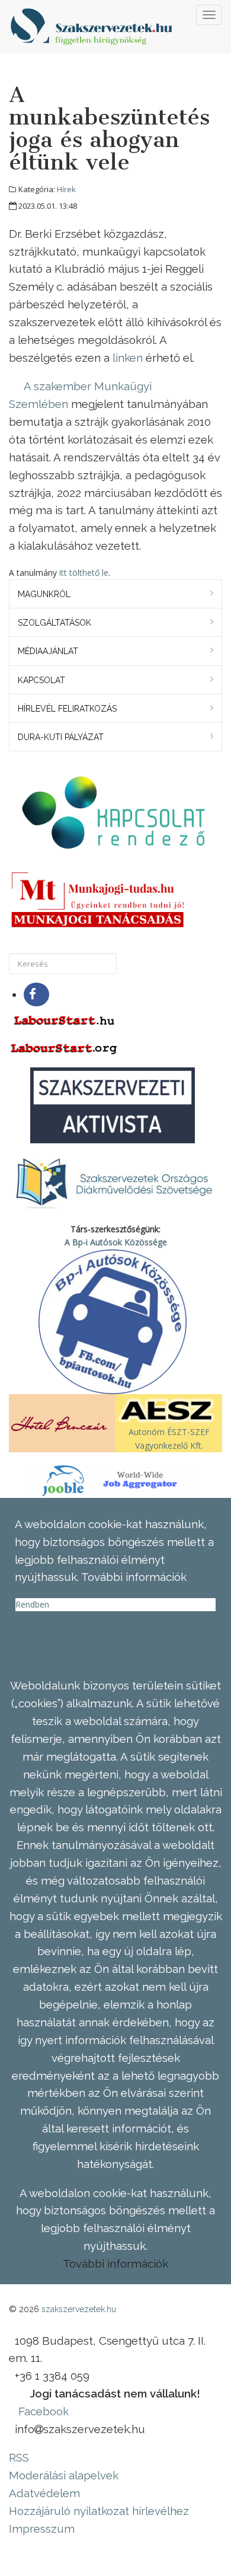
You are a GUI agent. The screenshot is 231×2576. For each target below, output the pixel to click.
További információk (115, 2263)
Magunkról (44, 594)
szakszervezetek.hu (79, 2309)
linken (129, 358)
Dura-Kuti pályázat (61, 737)
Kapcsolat (41, 680)
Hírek (66, 189)
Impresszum (42, 2529)
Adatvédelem (44, 2493)
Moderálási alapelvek (64, 2475)
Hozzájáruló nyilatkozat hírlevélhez (99, 2511)
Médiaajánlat (48, 651)
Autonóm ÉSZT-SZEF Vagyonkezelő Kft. (169, 1438)
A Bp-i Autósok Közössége (116, 1242)
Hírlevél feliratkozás (67, 709)
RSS (19, 2457)
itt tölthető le (84, 573)
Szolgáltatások (54, 623)
